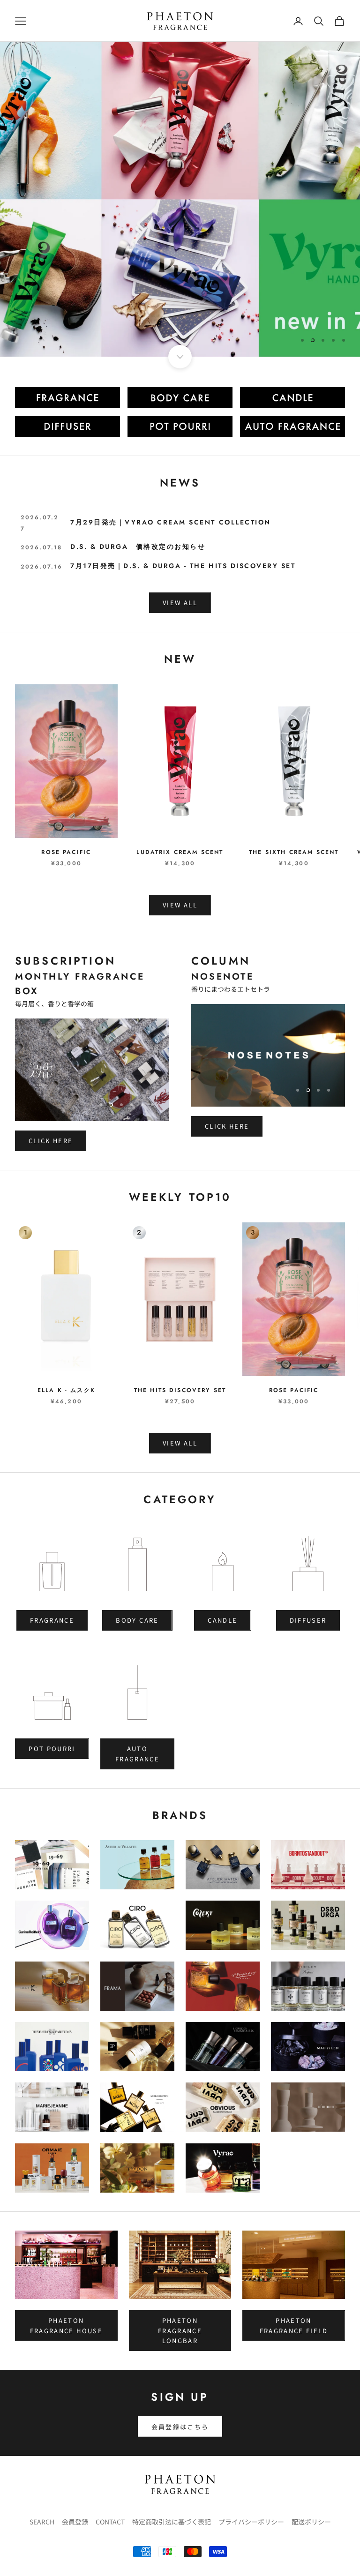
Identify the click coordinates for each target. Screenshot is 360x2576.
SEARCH (42, 2522)
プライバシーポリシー (251, 2522)
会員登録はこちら (180, 2427)
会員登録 (75, 2522)
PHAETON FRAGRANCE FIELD (294, 2325)
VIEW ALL (180, 603)
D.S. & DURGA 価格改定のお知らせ (138, 547)
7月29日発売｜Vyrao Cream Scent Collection (171, 522)
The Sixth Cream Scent (294, 852)
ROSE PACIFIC (66, 852)
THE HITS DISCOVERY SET (180, 1390)
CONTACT (110, 2522)
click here (309, 309)
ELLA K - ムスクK (66, 1390)
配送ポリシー (311, 2522)
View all (180, 905)
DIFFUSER (308, 1620)
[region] (180, 199)
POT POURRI (52, 1749)
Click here (51, 1141)
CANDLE (222, 1620)
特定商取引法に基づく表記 (172, 2522)
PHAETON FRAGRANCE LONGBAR (180, 2330)
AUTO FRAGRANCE (137, 1753)
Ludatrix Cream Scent (180, 852)
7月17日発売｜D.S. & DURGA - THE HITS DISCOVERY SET (183, 566)
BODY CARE (137, 1620)
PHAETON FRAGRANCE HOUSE (66, 2325)
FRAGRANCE (52, 1620)
